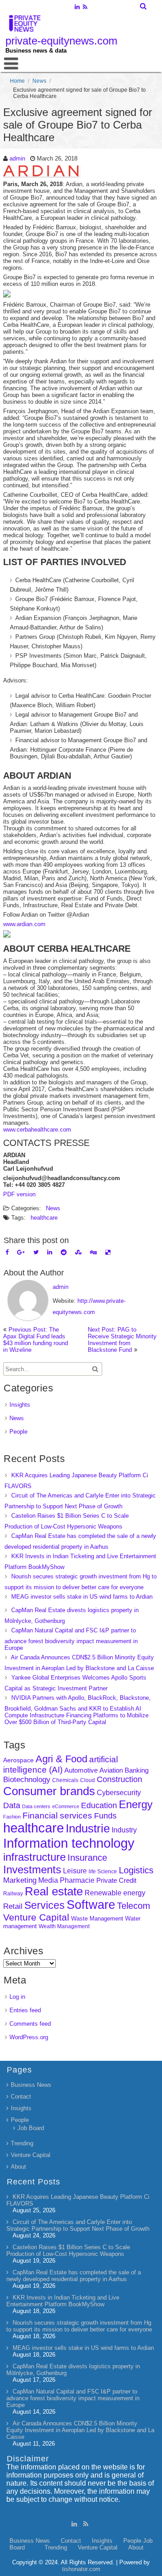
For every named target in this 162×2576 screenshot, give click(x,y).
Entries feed (25, 2010)
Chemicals (65, 1780)
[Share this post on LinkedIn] (50, 1252)
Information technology (69, 1843)
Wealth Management (64, 1926)
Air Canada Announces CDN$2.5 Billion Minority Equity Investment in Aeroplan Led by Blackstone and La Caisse (80, 2430)
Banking (137, 1770)
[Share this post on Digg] (93, 1252)
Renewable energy (115, 1893)
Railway (13, 1893)
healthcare (44, 1218)
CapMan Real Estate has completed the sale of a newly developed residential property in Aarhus (74, 2276)
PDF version (19, 1194)
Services (45, 1905)
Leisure (75, 1871)
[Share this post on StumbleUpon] (78, 1252)
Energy (136, 1804)
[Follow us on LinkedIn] (77, 8)
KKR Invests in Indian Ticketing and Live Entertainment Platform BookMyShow (63, 2301)
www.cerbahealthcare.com (37, 1130)
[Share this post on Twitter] (36, 1252)
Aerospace (18, 1760)
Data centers (36, 1806)
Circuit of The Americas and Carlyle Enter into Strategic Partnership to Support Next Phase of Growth (78, 2225)
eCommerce (66, 1806)
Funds (105, 1816)
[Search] (144, 6)
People (18, 1432)
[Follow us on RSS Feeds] (85, 8)
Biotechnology (27, 1780)
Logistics (136, 1870)
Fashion (12, 1817)
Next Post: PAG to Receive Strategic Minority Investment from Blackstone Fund (122, 1340)
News (39, 81)
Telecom (134, 1906)
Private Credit (116, 1880)
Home (17, 81)
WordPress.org (29, 2037)
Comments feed (30, 2024)
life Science (103, 1871)
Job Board (31, 2128)
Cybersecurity (119, 1793)
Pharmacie (77, 1880)
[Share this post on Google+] (21, 1252)
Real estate (54, 1891)
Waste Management (97, 1919)
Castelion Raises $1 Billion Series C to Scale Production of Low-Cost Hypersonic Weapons (68, 2251)
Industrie (88, 1828)
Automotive (81, 1770)
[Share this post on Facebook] (7, 1252)
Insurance (87, 1858)
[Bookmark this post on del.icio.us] (108, 1252)
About (18, 2167)
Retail (13, 1906)
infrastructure (34, 1857)
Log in (17, 1997)
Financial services (57, 1816)
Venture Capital (36, 1917)
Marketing (20, 1880)
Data (12, 1805)
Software (91, 1905)
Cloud (88, 1780)
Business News (31, 2085)
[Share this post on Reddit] (64, 1252)
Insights (20, 1405)
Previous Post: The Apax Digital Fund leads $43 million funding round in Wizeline (36, 1340)
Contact (21, 2097)
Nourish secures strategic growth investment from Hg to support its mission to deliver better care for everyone (79, 2326)
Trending (22, 2143)
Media (48, 1880)
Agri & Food (61, 1759)
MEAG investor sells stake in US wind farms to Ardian (82, 1597)
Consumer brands (49, 1791)
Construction (119, 1779)
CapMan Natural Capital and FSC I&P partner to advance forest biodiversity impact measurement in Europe (71, 1639)
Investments (32, 1870)
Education (99, 1805)
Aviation (111, 1770)
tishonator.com (81, 2569)
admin (17, 158)
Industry (124, 1830)
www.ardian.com (24, 924)
